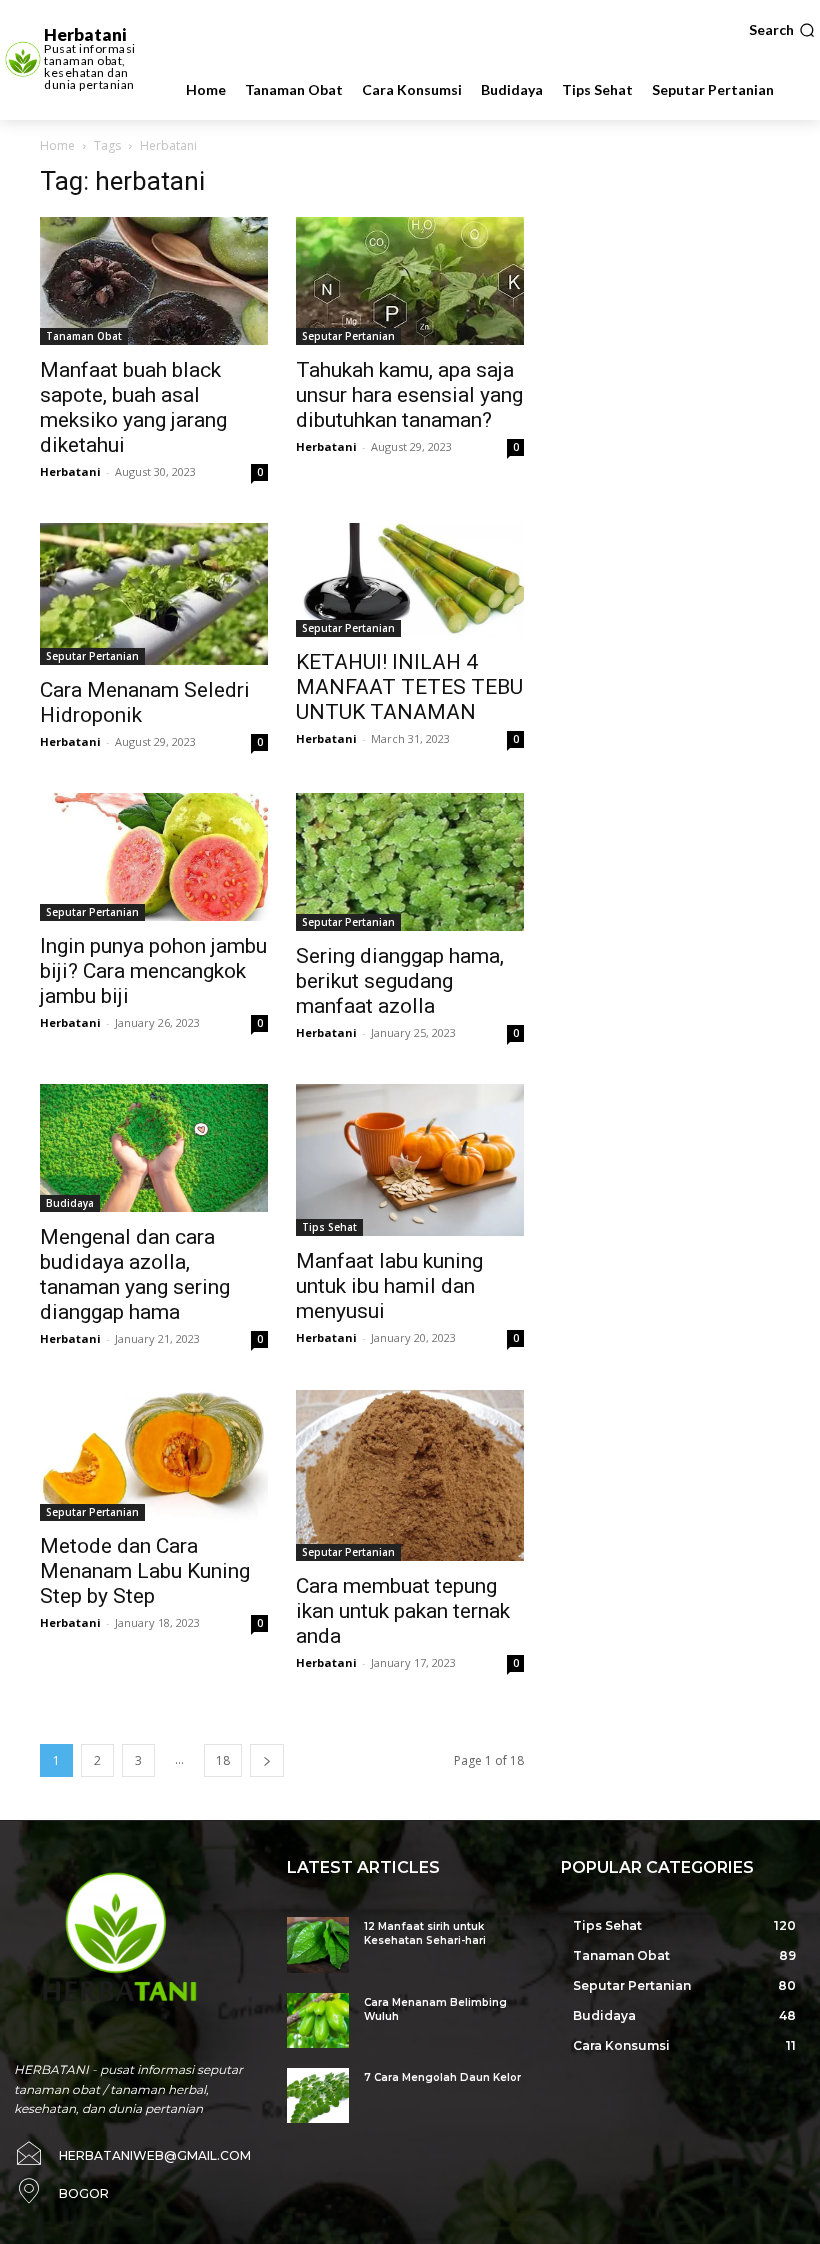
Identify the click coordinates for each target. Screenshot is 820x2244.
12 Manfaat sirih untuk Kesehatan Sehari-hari (425, 1933)
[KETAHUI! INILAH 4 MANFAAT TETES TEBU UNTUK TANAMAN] (410, 580)
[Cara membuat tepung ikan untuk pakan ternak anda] (410, 1475)
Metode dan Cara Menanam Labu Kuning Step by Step (145, 1571)
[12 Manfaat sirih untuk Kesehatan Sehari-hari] (317, 1944)
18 (223, 1760)
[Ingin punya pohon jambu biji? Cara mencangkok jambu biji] (154, 857)
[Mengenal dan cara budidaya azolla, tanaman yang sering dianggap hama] (154, 1148)
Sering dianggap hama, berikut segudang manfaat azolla (400, 981)
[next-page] (267, 1760)
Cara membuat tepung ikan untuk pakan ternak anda (403, 1611)
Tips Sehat (329, 1227)
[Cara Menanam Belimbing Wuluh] (317, 2020)
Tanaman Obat (84, 336)
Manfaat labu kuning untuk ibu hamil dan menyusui (389, 1286)
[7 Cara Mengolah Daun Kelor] (317, 2095)
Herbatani (70, 471)
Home (57, 145)
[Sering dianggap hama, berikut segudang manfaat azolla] (410, 862)
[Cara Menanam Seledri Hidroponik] (154, 594)
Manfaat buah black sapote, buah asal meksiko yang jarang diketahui (133, 407)
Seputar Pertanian (348, 336)
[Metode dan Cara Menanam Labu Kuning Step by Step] (154, 1455)
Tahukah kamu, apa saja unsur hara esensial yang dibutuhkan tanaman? (409, 395)
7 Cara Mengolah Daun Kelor (442, 2077)
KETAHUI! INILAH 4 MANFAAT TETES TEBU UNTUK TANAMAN (409, 687)
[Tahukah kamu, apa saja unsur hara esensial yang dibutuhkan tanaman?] (410, 281)
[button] (782, 30)
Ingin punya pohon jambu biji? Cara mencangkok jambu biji (153, 971)
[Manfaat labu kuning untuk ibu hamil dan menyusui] (410, 1160)
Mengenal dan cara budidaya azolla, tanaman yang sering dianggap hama (135, 1274)
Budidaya (70, 1203)
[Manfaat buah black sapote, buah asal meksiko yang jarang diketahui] (154, 281)
